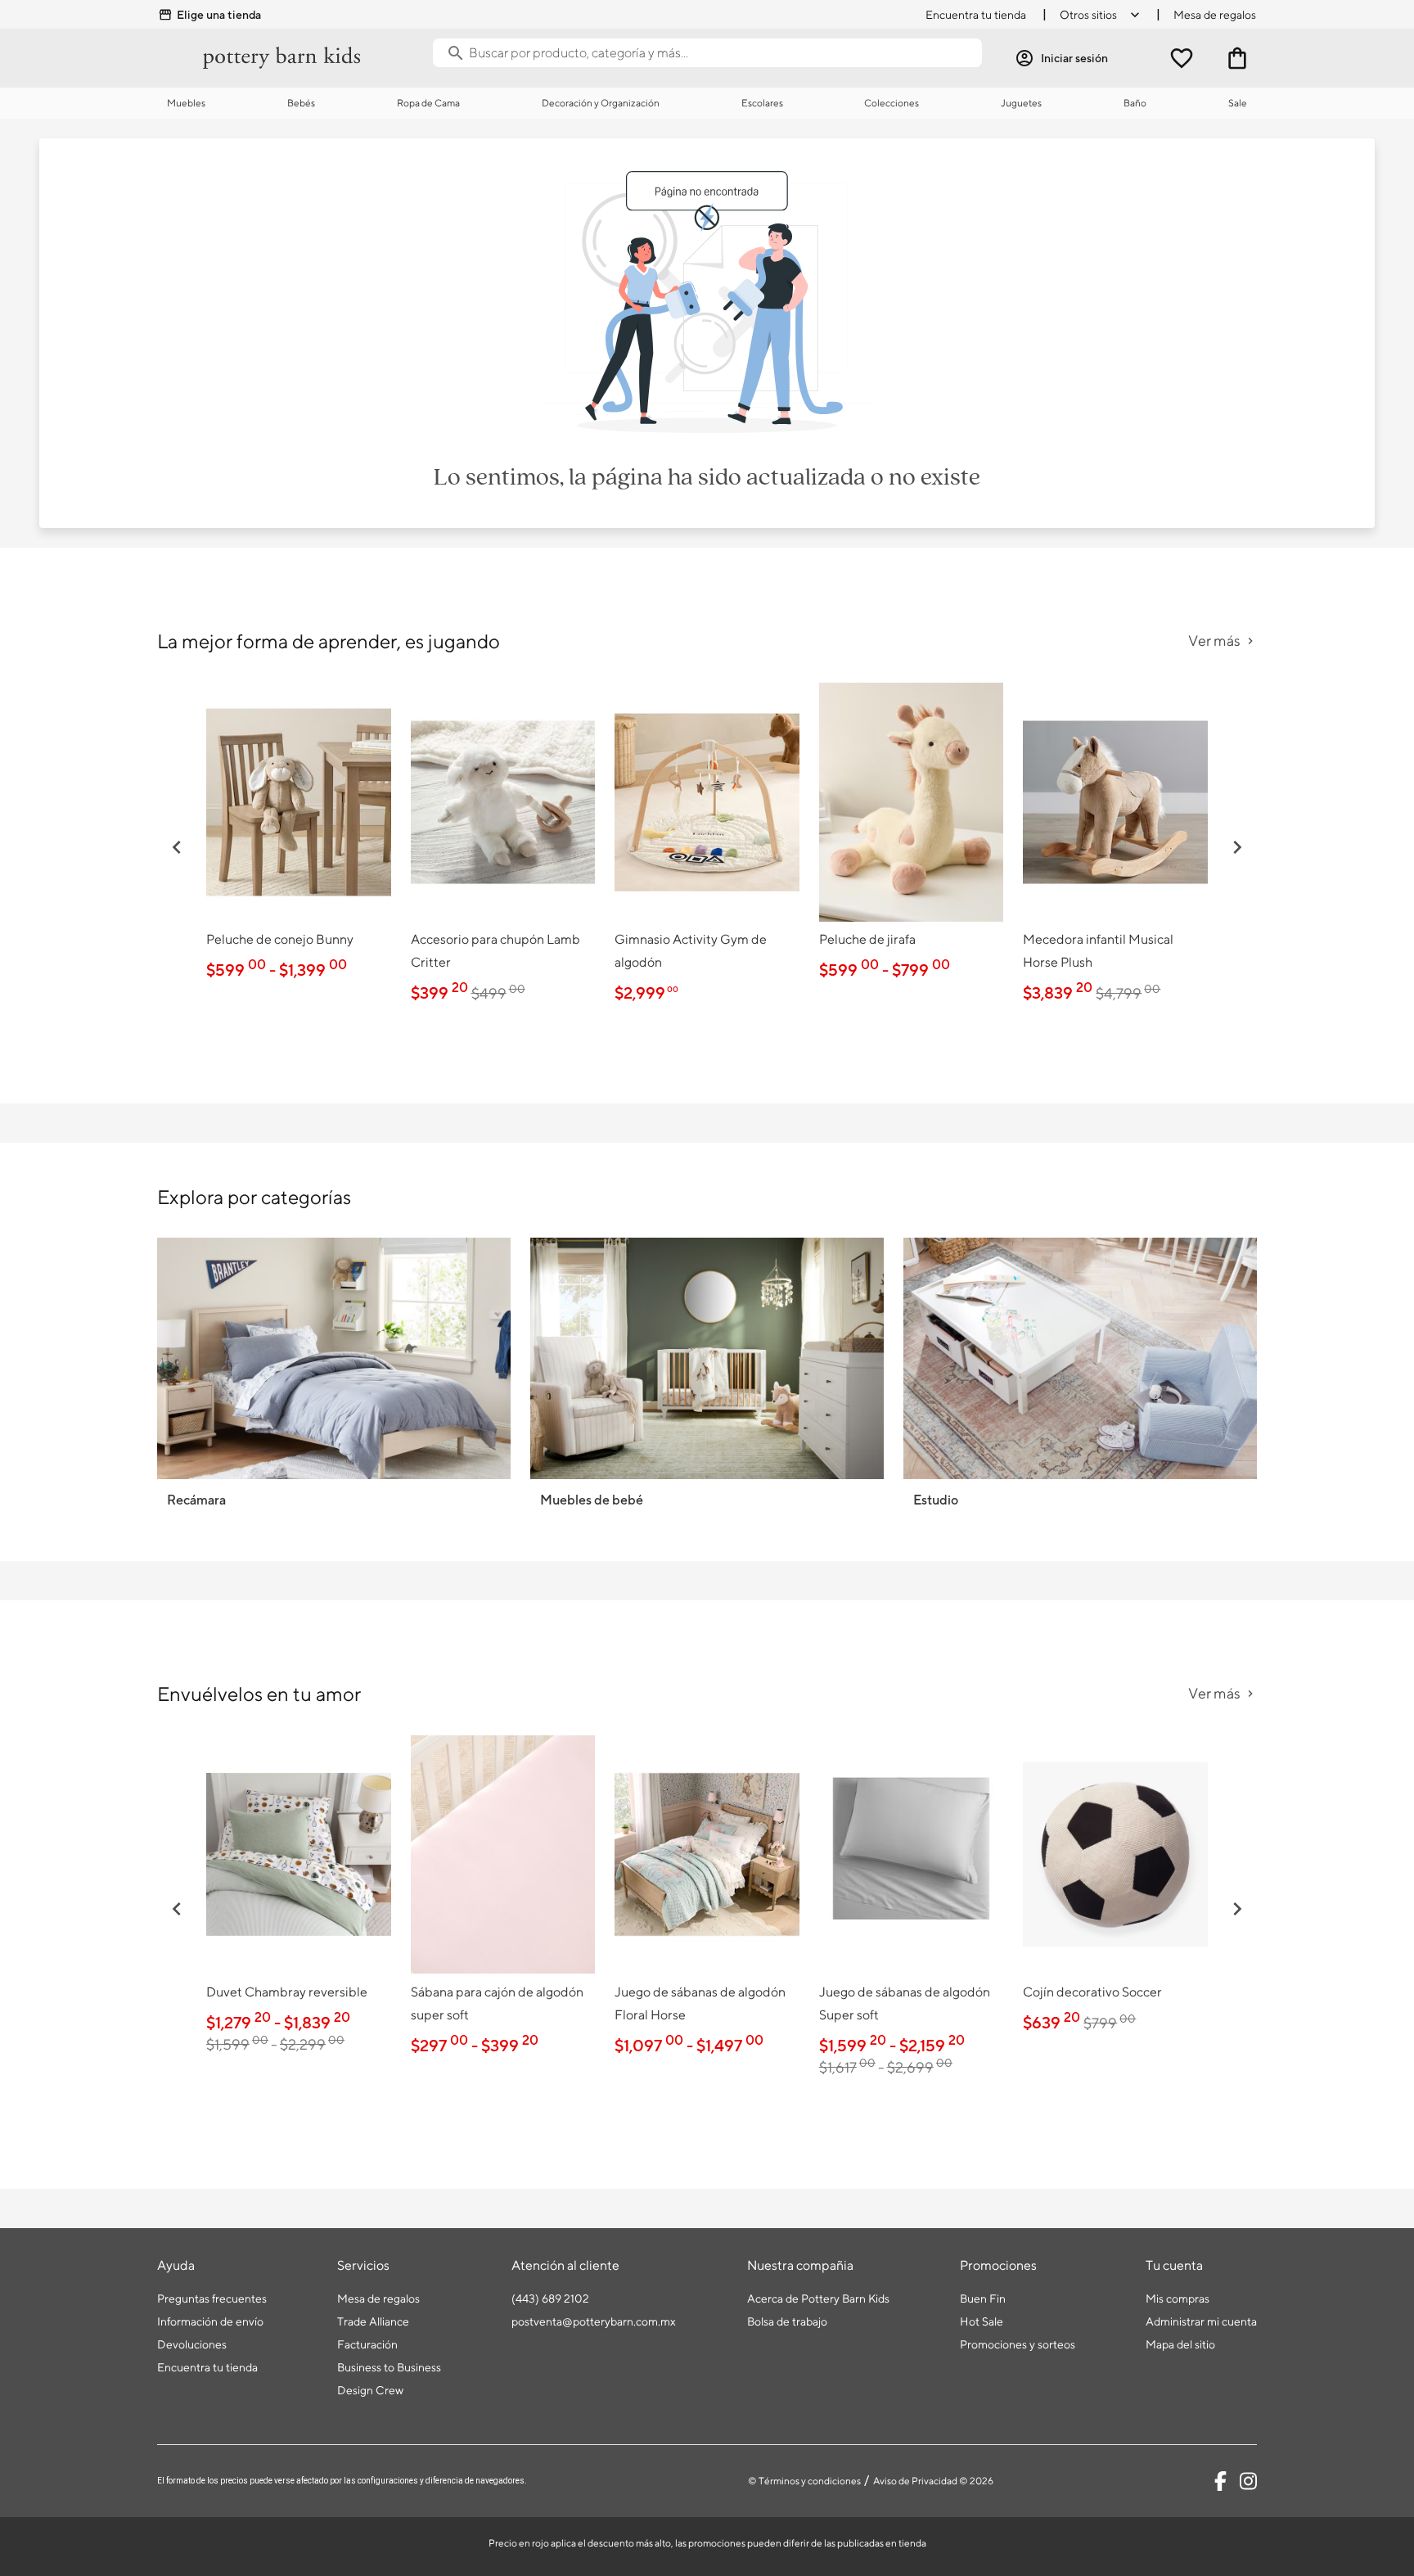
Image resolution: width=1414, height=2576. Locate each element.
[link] (299, 835)
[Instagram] (1248, 2481)
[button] (177, 847)
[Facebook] (1220, 2481)
